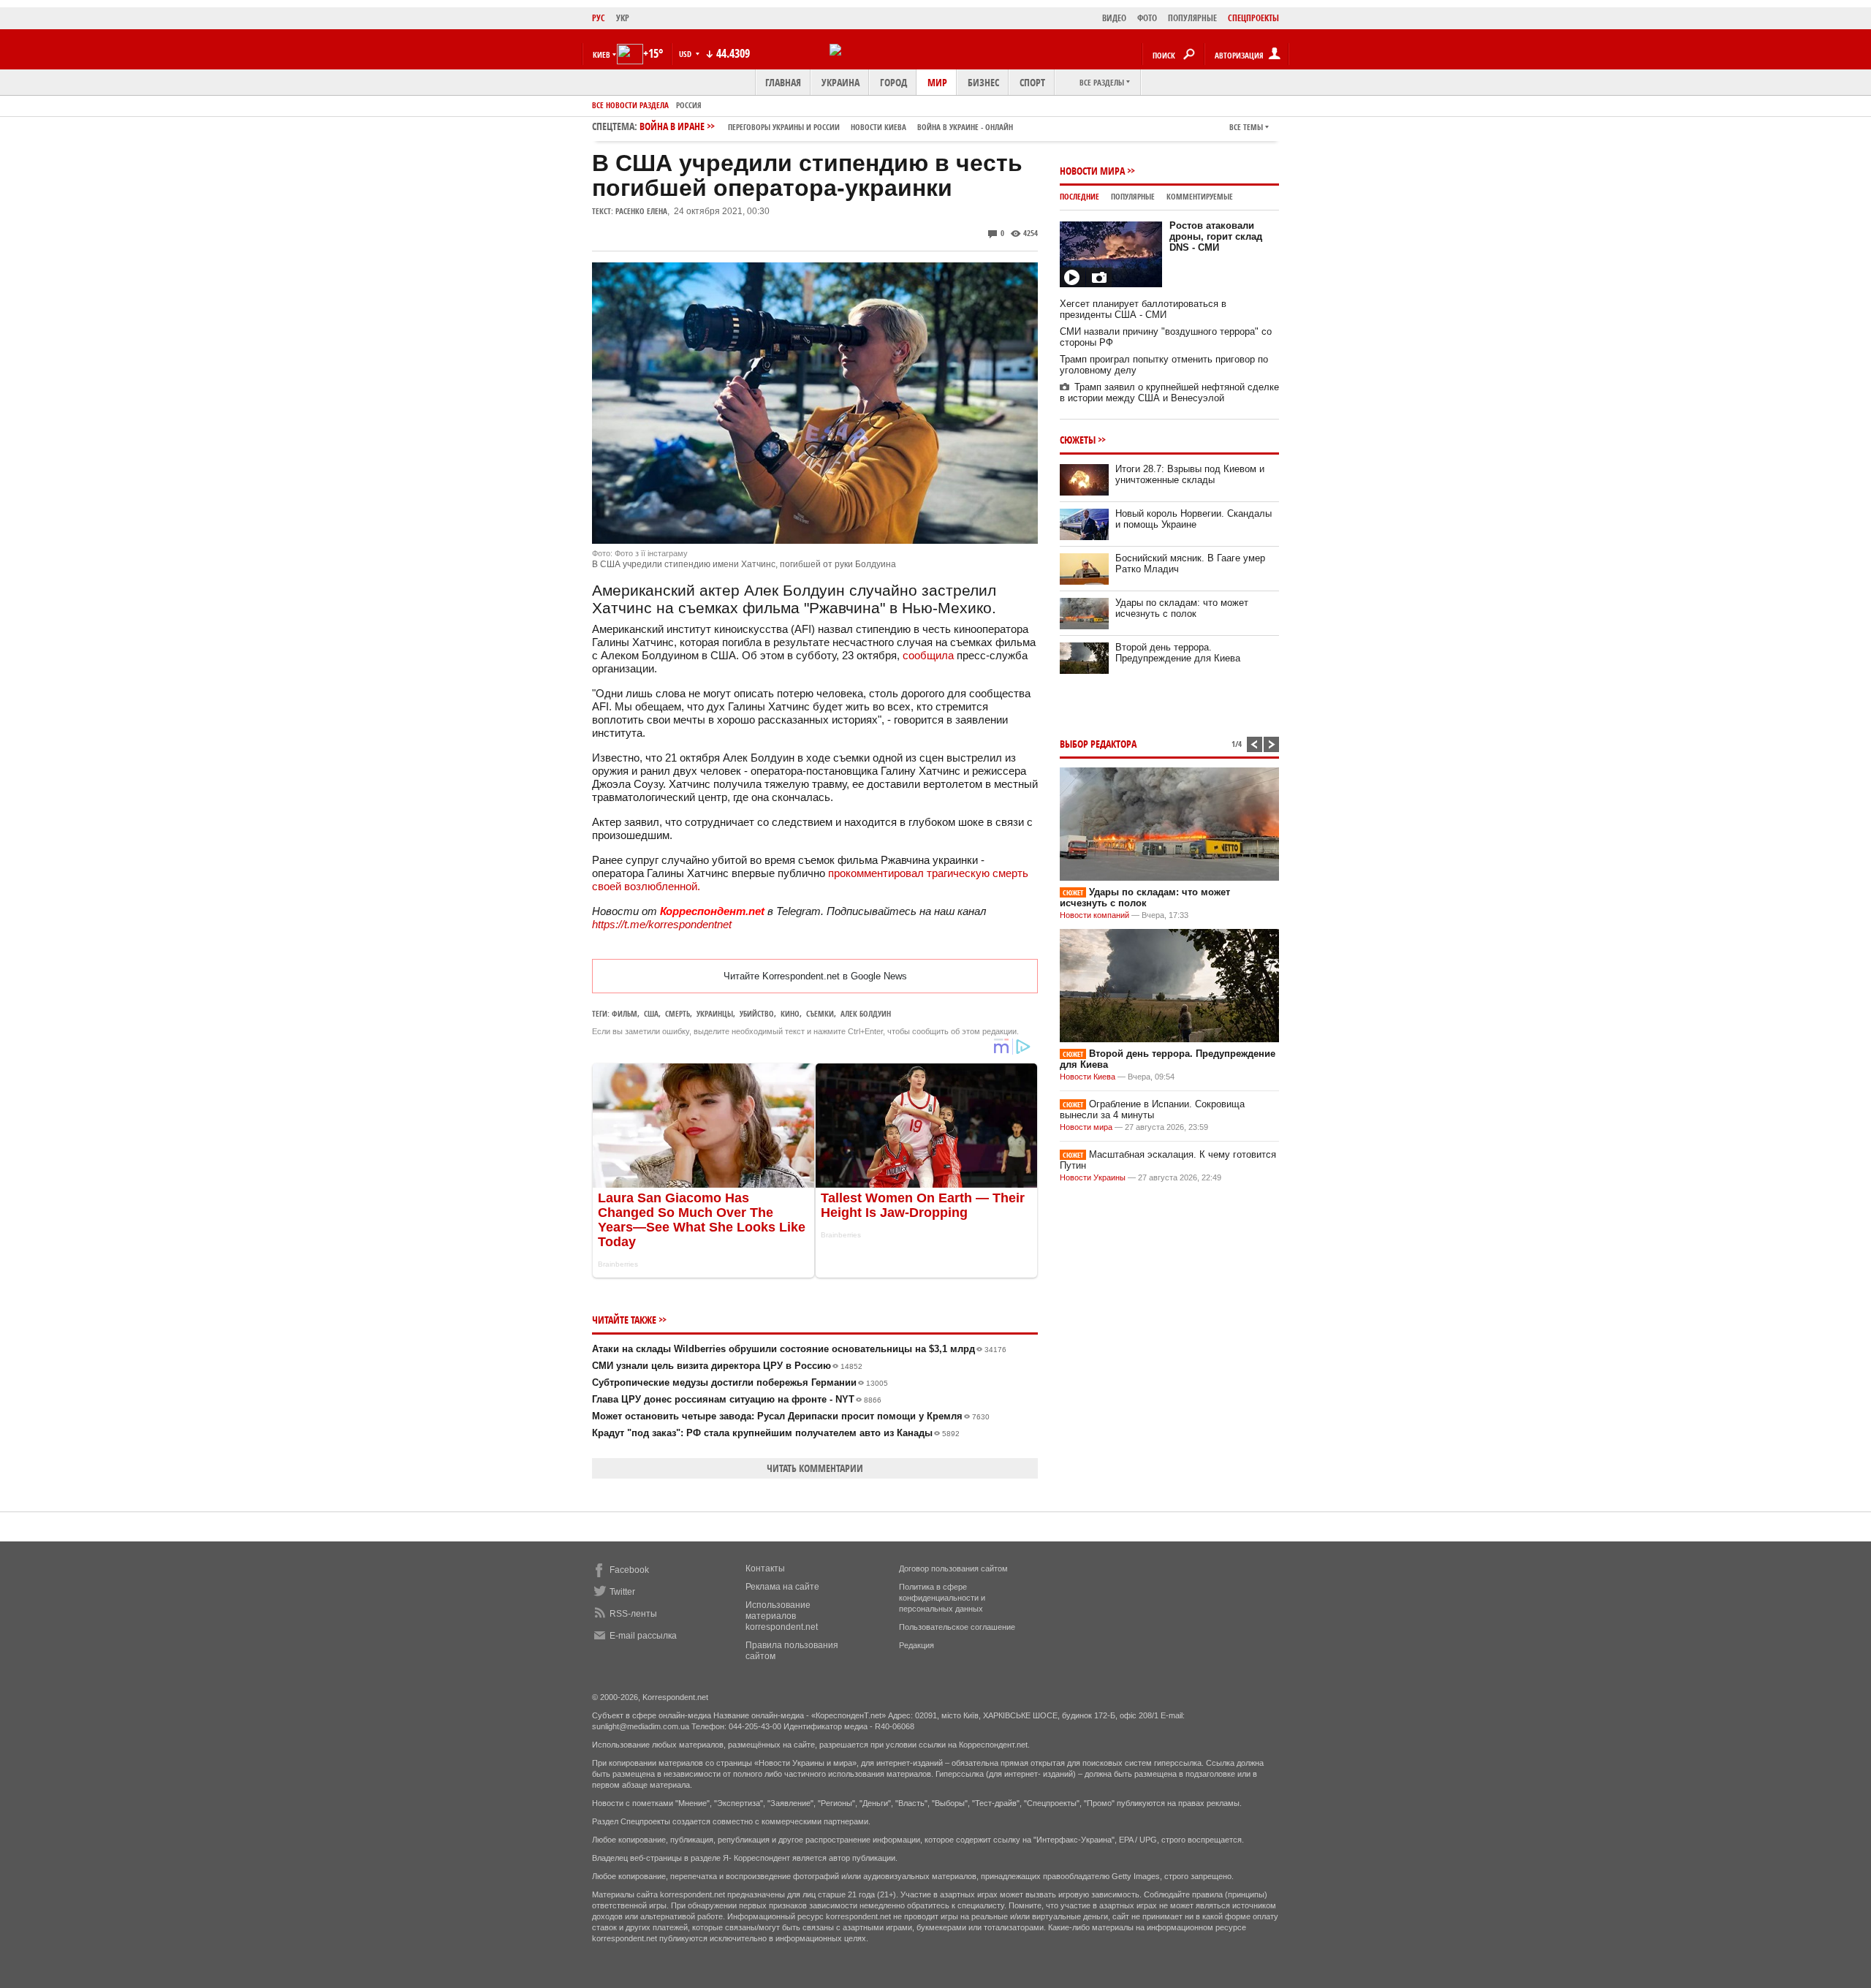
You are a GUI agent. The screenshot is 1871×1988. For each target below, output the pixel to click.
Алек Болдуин (866, 1013)
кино (790, 1013)
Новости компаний (1094, 915)
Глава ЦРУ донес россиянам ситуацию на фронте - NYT (737, 1399)
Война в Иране (826, 126)
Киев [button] (601, 54)
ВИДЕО (1114, 18)
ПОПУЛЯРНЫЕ (1192, 18)
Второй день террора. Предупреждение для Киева (1178, 653)
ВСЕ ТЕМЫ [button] (1246, 127)
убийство (757, 1013)
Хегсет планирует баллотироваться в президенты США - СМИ (1143, 309)
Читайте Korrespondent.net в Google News (815, 976)
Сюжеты (1078, 440)
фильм (625, 1013)
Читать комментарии (815, 1468)
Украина (840, 82)
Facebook (629, 1570)
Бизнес (983, 82)
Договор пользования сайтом (953, 1568)
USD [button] (686, 54)
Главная (783, 82)
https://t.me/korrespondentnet (662, 924)
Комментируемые (1200, 196)
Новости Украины (1093, 1177)
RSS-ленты (633, 1614)
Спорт (1032, 82)
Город (893, 82)
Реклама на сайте (782, 1587)
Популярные (1133, 196)
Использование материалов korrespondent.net (782, 1616)
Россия (689, 105)
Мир (937, 82)
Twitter (622, 1592)
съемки (820, 1013)
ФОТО (1147, 18)
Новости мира (1092, 171)
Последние (1079, 196)
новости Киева (878, 127)
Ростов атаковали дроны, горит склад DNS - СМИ (1216, 236)
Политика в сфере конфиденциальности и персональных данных (942, 1598)
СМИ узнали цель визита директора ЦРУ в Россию (727, 1366)
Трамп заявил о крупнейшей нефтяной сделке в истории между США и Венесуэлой (1169, 392)
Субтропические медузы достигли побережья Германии (740, 1382)
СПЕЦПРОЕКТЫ (1253, 18)
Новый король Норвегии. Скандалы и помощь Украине (1193, 519)
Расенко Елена (641, 211)
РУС (599, 18)
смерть (678, 1013)
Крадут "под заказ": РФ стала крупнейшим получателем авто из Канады (776, 1433)
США (651, 1013)
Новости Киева (1088, 1077)
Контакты (765, 1568)
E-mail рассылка (643, 1636)
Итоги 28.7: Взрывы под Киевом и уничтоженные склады (1190, 474)
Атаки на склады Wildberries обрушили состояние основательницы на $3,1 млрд (799, 1349)
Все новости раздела (630, 105)
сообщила (928, 655)
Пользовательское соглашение (957, 1627)
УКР (623, 18)
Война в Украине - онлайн (965, 127)
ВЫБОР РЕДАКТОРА (1098, 744)
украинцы (715, 1013)
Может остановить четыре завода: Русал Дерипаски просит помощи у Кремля (791, 1416)
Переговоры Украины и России (784, 127)
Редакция (916, 1645)
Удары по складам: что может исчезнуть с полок (1182, 608)
